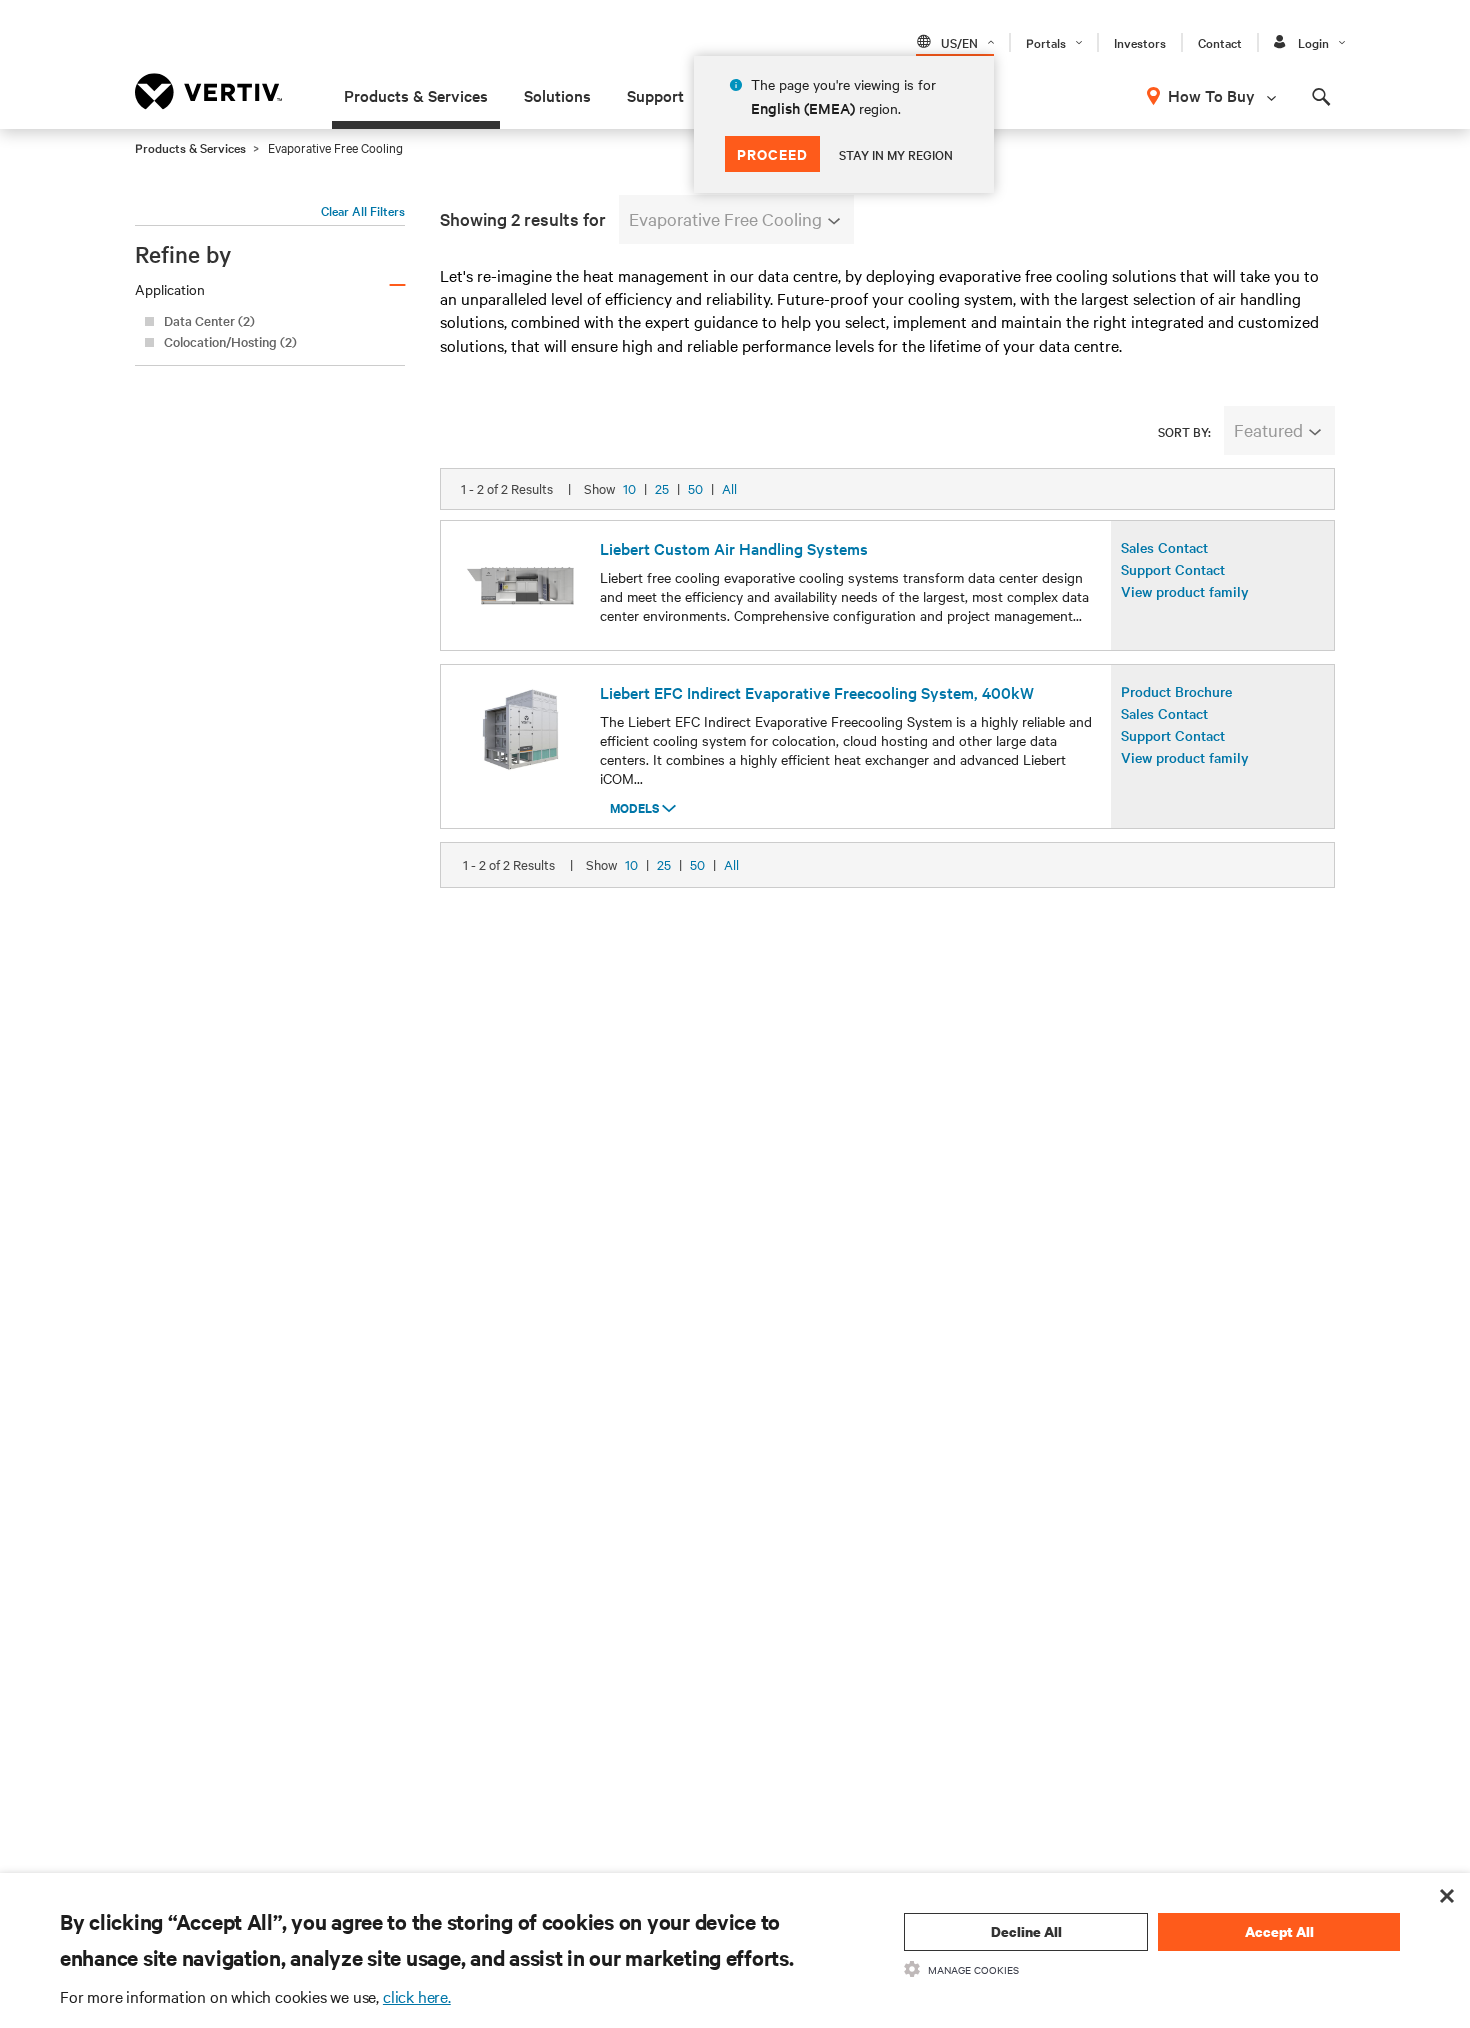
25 (662, 488)
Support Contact (1173, 569)
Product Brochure (1176, 691)
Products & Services (416, 95)
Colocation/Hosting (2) (230, 341)
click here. (417, 1996)
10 (629, 488)
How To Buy (1211, 95)
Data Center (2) (209, 320)
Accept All (1279, 1931)
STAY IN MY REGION (896, 154)
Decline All (1026, 1931)
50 (695, 488)
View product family (1185, 591)
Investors (1140, 42)
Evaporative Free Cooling (725, 218)
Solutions (557, 95)
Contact (1220, 42)
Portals (1046, 42)
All (729, 488)
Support (655, 95)
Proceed (772, 153)
